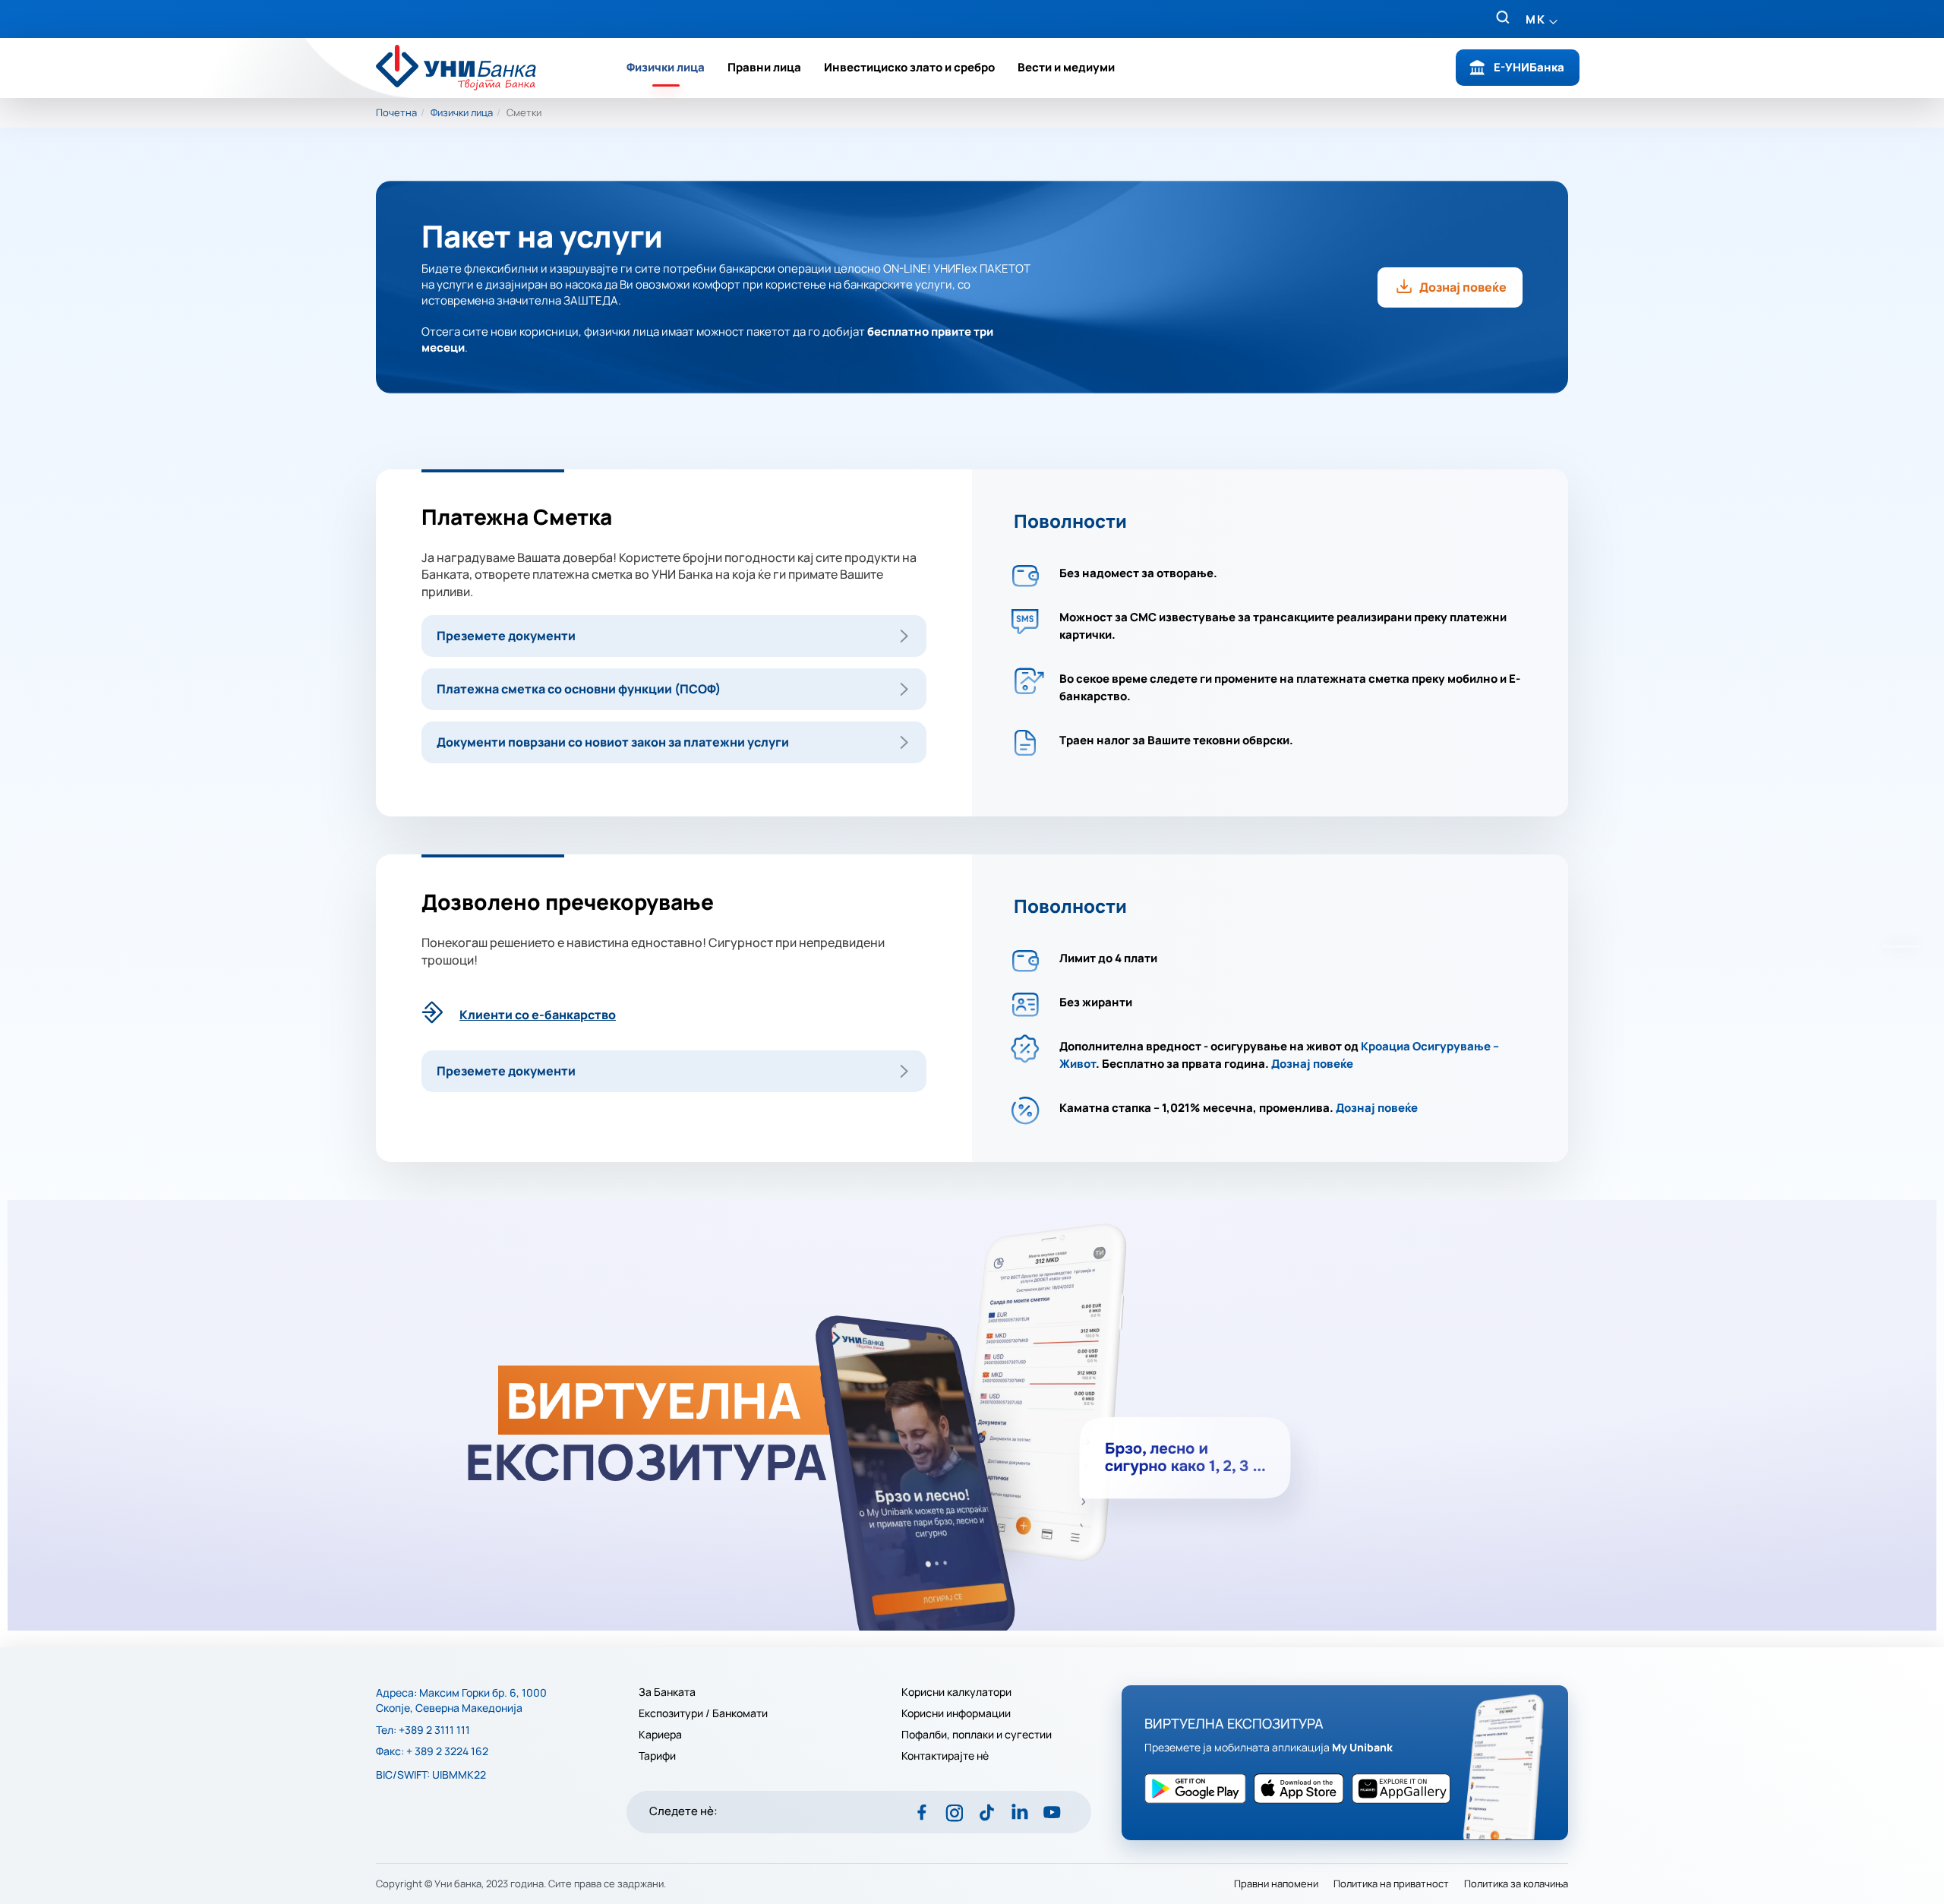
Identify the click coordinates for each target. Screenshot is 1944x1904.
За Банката (667, 1692)
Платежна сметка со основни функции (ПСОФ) (579, 689)
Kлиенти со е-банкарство (538, 1015)
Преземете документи (506, 636)
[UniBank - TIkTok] (987, 1812)
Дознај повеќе (1463, 287)
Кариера (660, 1735)
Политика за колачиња (1516, 1884)
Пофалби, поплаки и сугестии (977, 1735)
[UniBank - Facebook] (922, 1812)
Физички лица (666, 67)
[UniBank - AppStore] (1199, 1789)
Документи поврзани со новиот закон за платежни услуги (613, 742)
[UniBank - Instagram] (954, 1812)
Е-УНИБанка (1529, 67)
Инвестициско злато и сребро (909, 67)
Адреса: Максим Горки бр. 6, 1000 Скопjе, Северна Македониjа (461, 1700)
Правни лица (764, 67)
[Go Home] (466, 68)
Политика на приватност (1391, 1884)
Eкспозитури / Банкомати (704, 1713)
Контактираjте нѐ (945, 1756)
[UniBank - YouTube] (1052, 1812)
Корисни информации (956, 1713)
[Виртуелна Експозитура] (972, 1415)
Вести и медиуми (1066, 67)
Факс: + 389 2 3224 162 (432, 1751)
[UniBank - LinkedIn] (1019, 1812)
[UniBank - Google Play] (1302, 1789)
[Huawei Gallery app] (1405, 1789)
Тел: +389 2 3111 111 (423, 1730)
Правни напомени (1276, 1884)
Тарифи (657, 1756)
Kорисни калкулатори (956, 1692)
